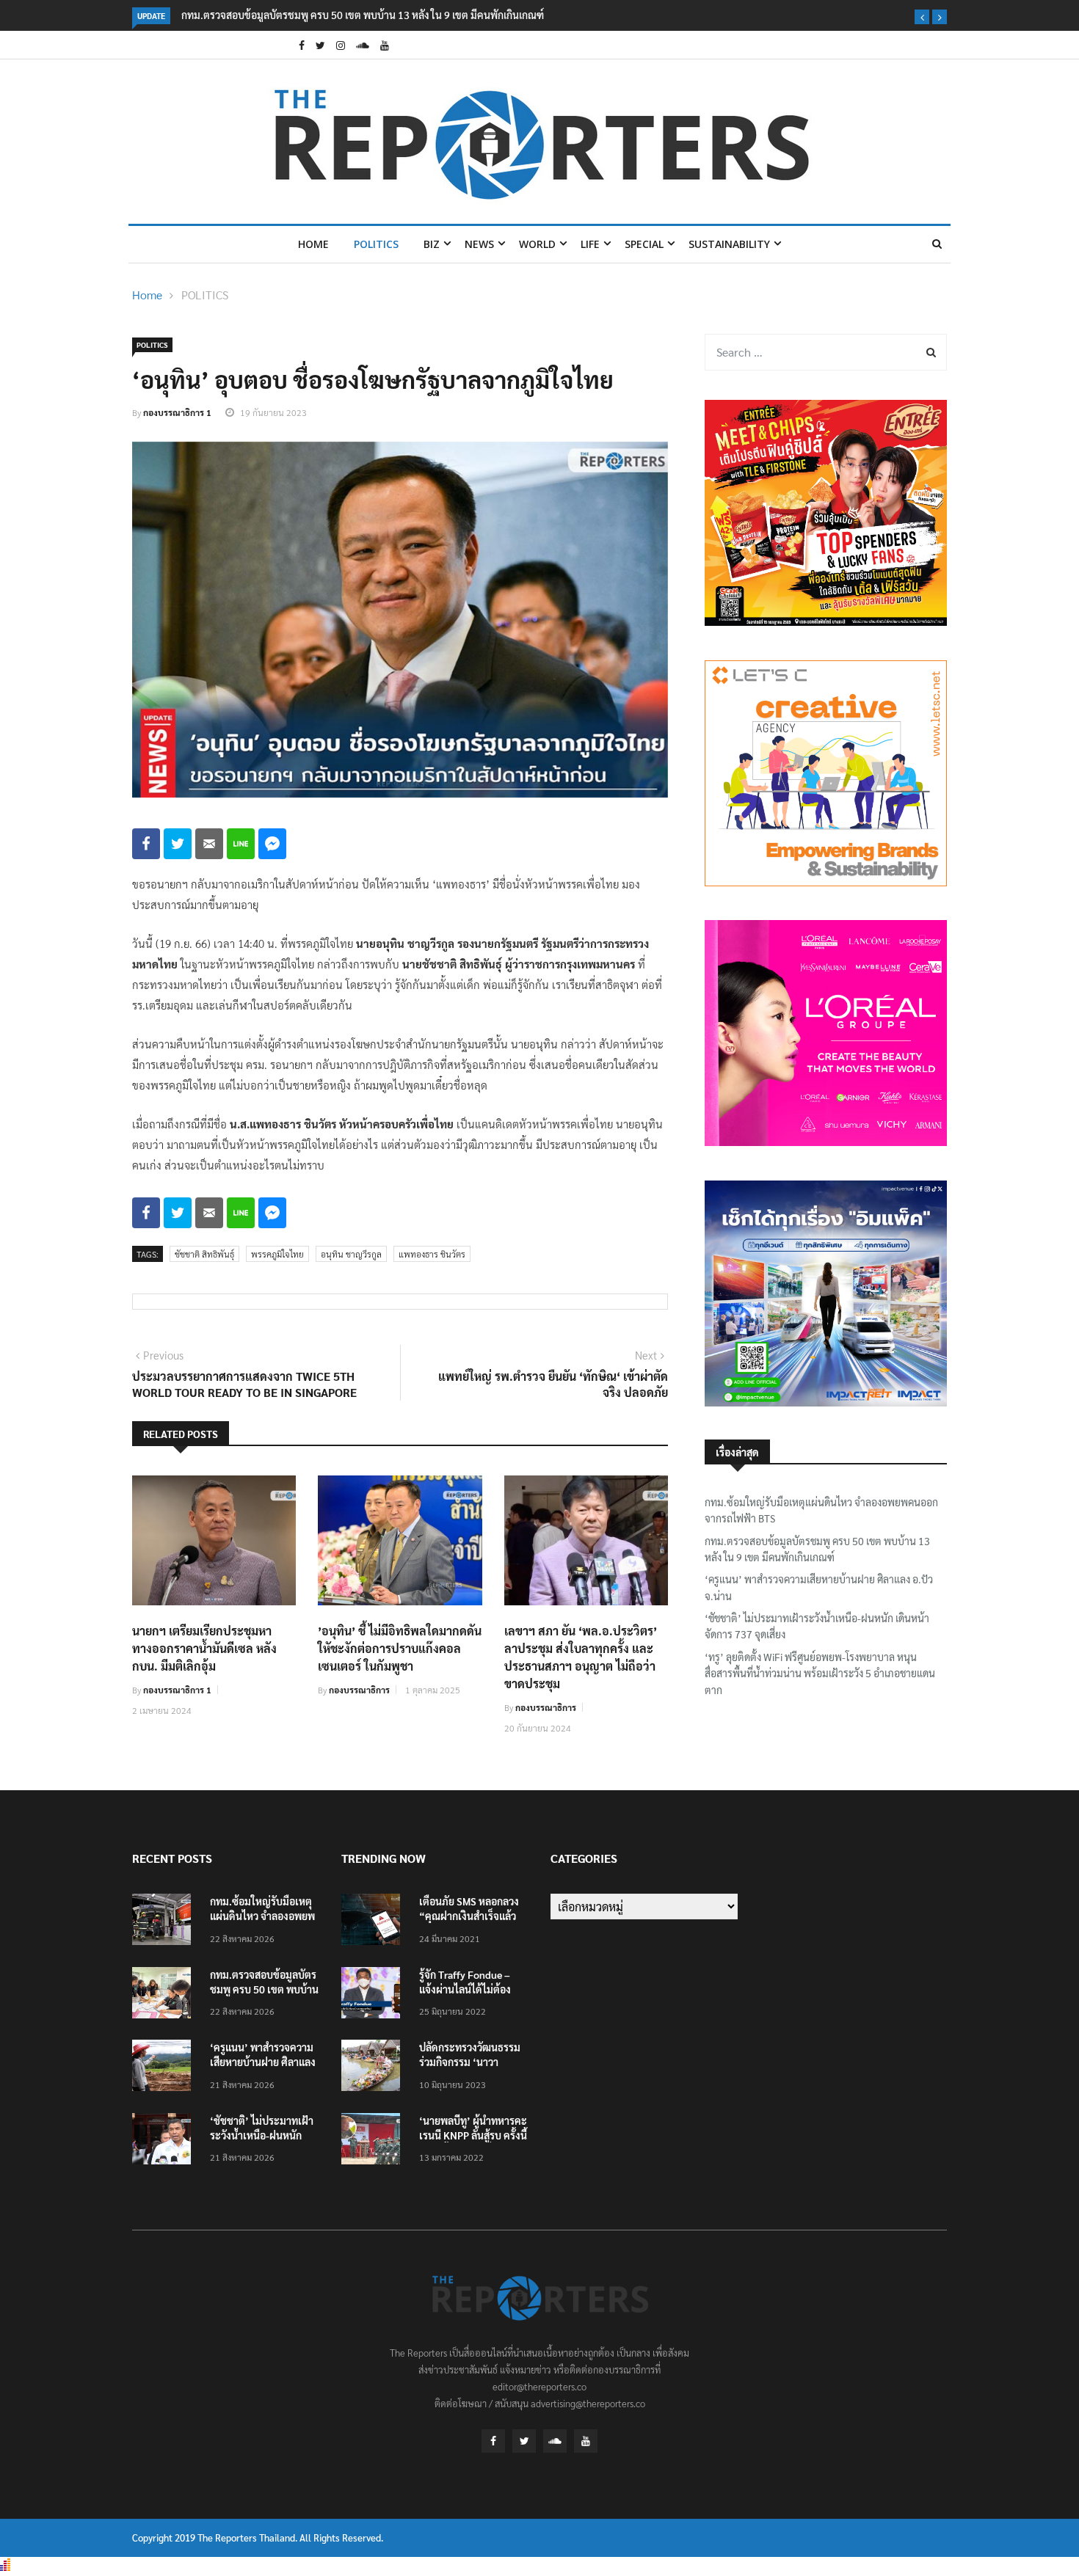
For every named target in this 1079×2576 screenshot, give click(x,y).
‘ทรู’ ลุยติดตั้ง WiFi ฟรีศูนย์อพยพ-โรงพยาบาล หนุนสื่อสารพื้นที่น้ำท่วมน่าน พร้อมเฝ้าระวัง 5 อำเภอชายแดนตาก (820, 1673)
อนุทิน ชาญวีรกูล (351, 1254)
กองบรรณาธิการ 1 (177, 412)
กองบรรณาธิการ (359, 1690)
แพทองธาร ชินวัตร (432, 1254)
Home (313, 244)
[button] (922, 17)
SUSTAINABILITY (729, 244)
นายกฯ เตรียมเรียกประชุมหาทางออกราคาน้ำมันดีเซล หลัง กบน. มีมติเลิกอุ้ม (204, 1648)
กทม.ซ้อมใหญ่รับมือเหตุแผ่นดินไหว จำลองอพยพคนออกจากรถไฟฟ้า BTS (821, 1510)
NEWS (479, 244)
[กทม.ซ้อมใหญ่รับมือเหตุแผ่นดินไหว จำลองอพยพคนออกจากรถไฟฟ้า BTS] (165, 1922)
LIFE (590, 244)
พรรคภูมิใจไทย (277, 1254)
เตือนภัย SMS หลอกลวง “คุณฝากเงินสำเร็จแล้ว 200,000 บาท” (469, 1916)
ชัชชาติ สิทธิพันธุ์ (204, 1254)
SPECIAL (644, 244)
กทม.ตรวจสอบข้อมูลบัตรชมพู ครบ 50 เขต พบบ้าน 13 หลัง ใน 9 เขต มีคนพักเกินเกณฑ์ (363, 15)
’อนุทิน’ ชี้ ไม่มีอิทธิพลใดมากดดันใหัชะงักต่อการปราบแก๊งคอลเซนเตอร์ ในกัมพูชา (400, 1648)
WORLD (537, 244)
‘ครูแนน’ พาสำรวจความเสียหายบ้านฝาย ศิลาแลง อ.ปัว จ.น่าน (819, 1587)
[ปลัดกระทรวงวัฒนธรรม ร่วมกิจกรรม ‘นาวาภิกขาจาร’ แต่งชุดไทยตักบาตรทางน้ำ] (374, 2068)
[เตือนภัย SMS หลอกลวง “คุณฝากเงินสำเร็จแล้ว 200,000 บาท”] (374, 1922)
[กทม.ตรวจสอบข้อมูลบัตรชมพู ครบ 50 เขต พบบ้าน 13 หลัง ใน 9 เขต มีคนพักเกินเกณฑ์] (165, 1995)
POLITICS (376, 244)
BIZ (432, 244)
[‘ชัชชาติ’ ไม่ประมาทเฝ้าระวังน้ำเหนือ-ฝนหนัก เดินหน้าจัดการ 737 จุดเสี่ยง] (165, 2141)
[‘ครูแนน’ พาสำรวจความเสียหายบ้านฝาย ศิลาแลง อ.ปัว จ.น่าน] (165, 2068)
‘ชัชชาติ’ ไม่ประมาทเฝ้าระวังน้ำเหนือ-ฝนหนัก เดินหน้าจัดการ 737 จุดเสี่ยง (817, 1626)
